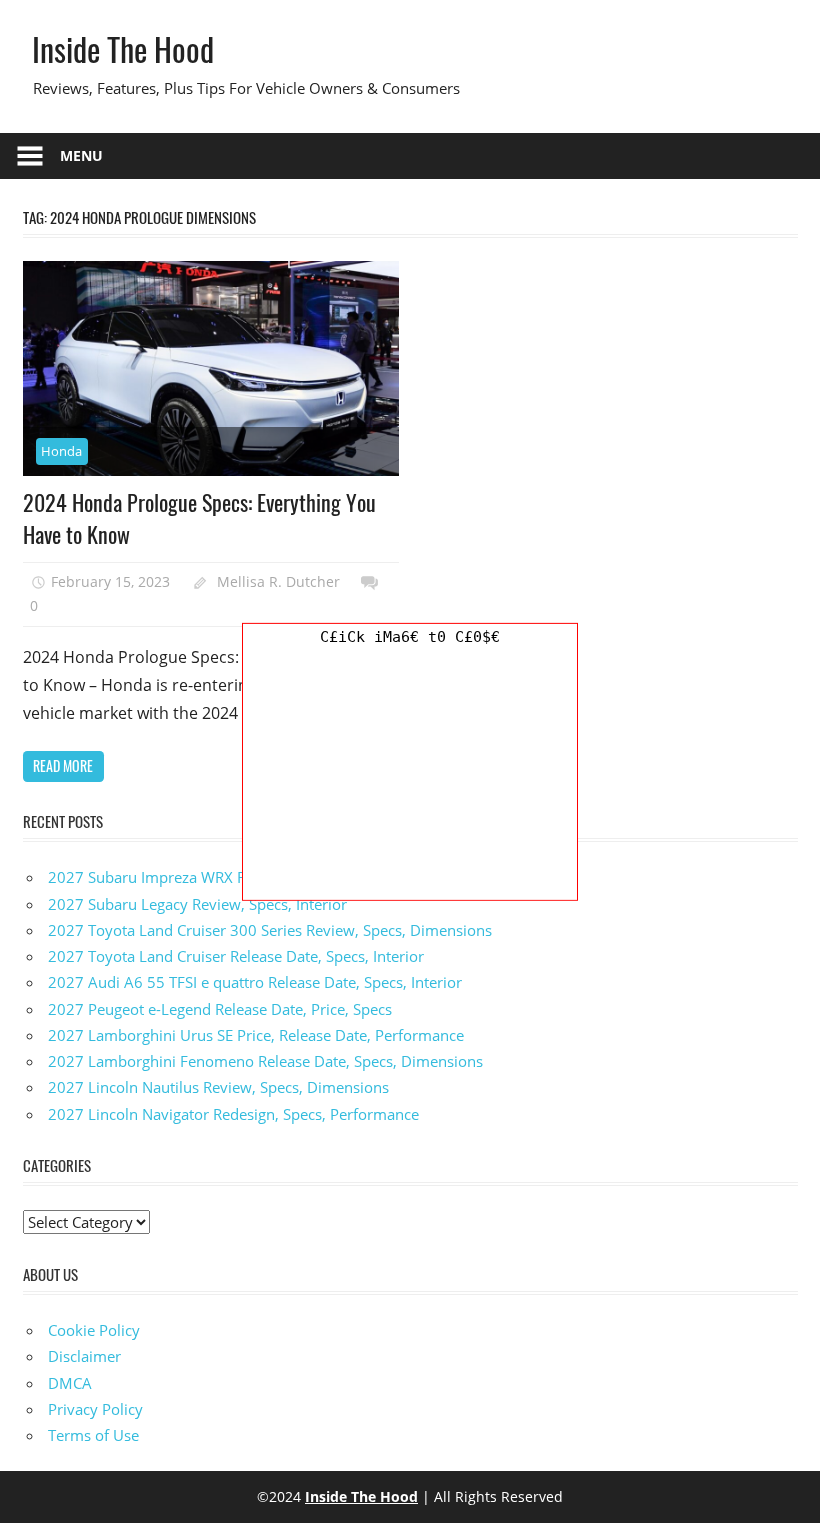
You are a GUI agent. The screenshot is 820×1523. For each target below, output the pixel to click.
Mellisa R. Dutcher (278, 581)
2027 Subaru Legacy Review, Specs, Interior (197, 904)
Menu (81, 155)
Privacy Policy (95, 1409)
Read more (63, 765)
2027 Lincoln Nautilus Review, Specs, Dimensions (218, 1087)
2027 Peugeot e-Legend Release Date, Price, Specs (220, 1009)
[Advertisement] (410, 775)
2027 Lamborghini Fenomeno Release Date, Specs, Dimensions (265, 1061)
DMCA (70, 1383)
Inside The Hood (123, 48)
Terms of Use (93, 1435)
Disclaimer (84, 1356)
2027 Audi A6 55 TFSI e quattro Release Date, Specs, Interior (255, 982)
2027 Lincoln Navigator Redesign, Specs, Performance (233, 1114)
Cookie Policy (94, 1330)
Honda (61, 451)
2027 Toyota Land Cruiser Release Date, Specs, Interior (236, 956)
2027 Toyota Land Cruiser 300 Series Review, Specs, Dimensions (270, 930)
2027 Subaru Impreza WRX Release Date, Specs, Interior (239, 877)
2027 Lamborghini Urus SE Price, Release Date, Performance (256, 1035)
